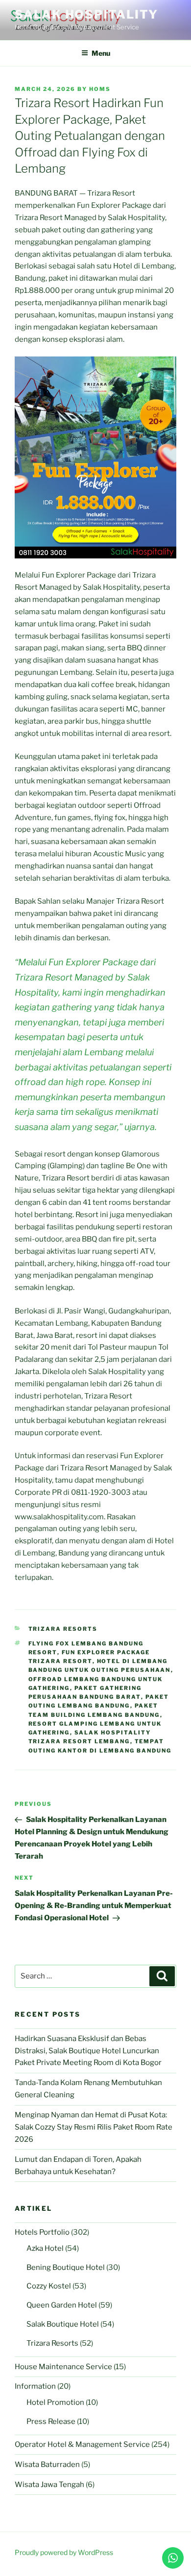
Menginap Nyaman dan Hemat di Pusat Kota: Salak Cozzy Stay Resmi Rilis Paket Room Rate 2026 (94, 2127)
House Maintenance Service (63, 2367)
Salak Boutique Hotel (63, 2324)
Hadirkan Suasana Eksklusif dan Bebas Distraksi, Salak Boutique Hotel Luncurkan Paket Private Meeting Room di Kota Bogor (88, 2051)
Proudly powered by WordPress (64, 2552)
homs (100, 89)
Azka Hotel (45, 2248)
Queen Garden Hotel (62, 2305)
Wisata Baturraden (47, 2465)
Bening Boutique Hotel (66, 2267)
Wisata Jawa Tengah (49, 2485)
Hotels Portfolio (42, 2232)
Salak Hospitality (86, 14)
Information (35, 2386)
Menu (101, 53)
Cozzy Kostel (49, 2286)
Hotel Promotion (55, 2402)
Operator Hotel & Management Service (82, 2444)
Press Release (51, 2421)
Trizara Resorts (63, 1629)
